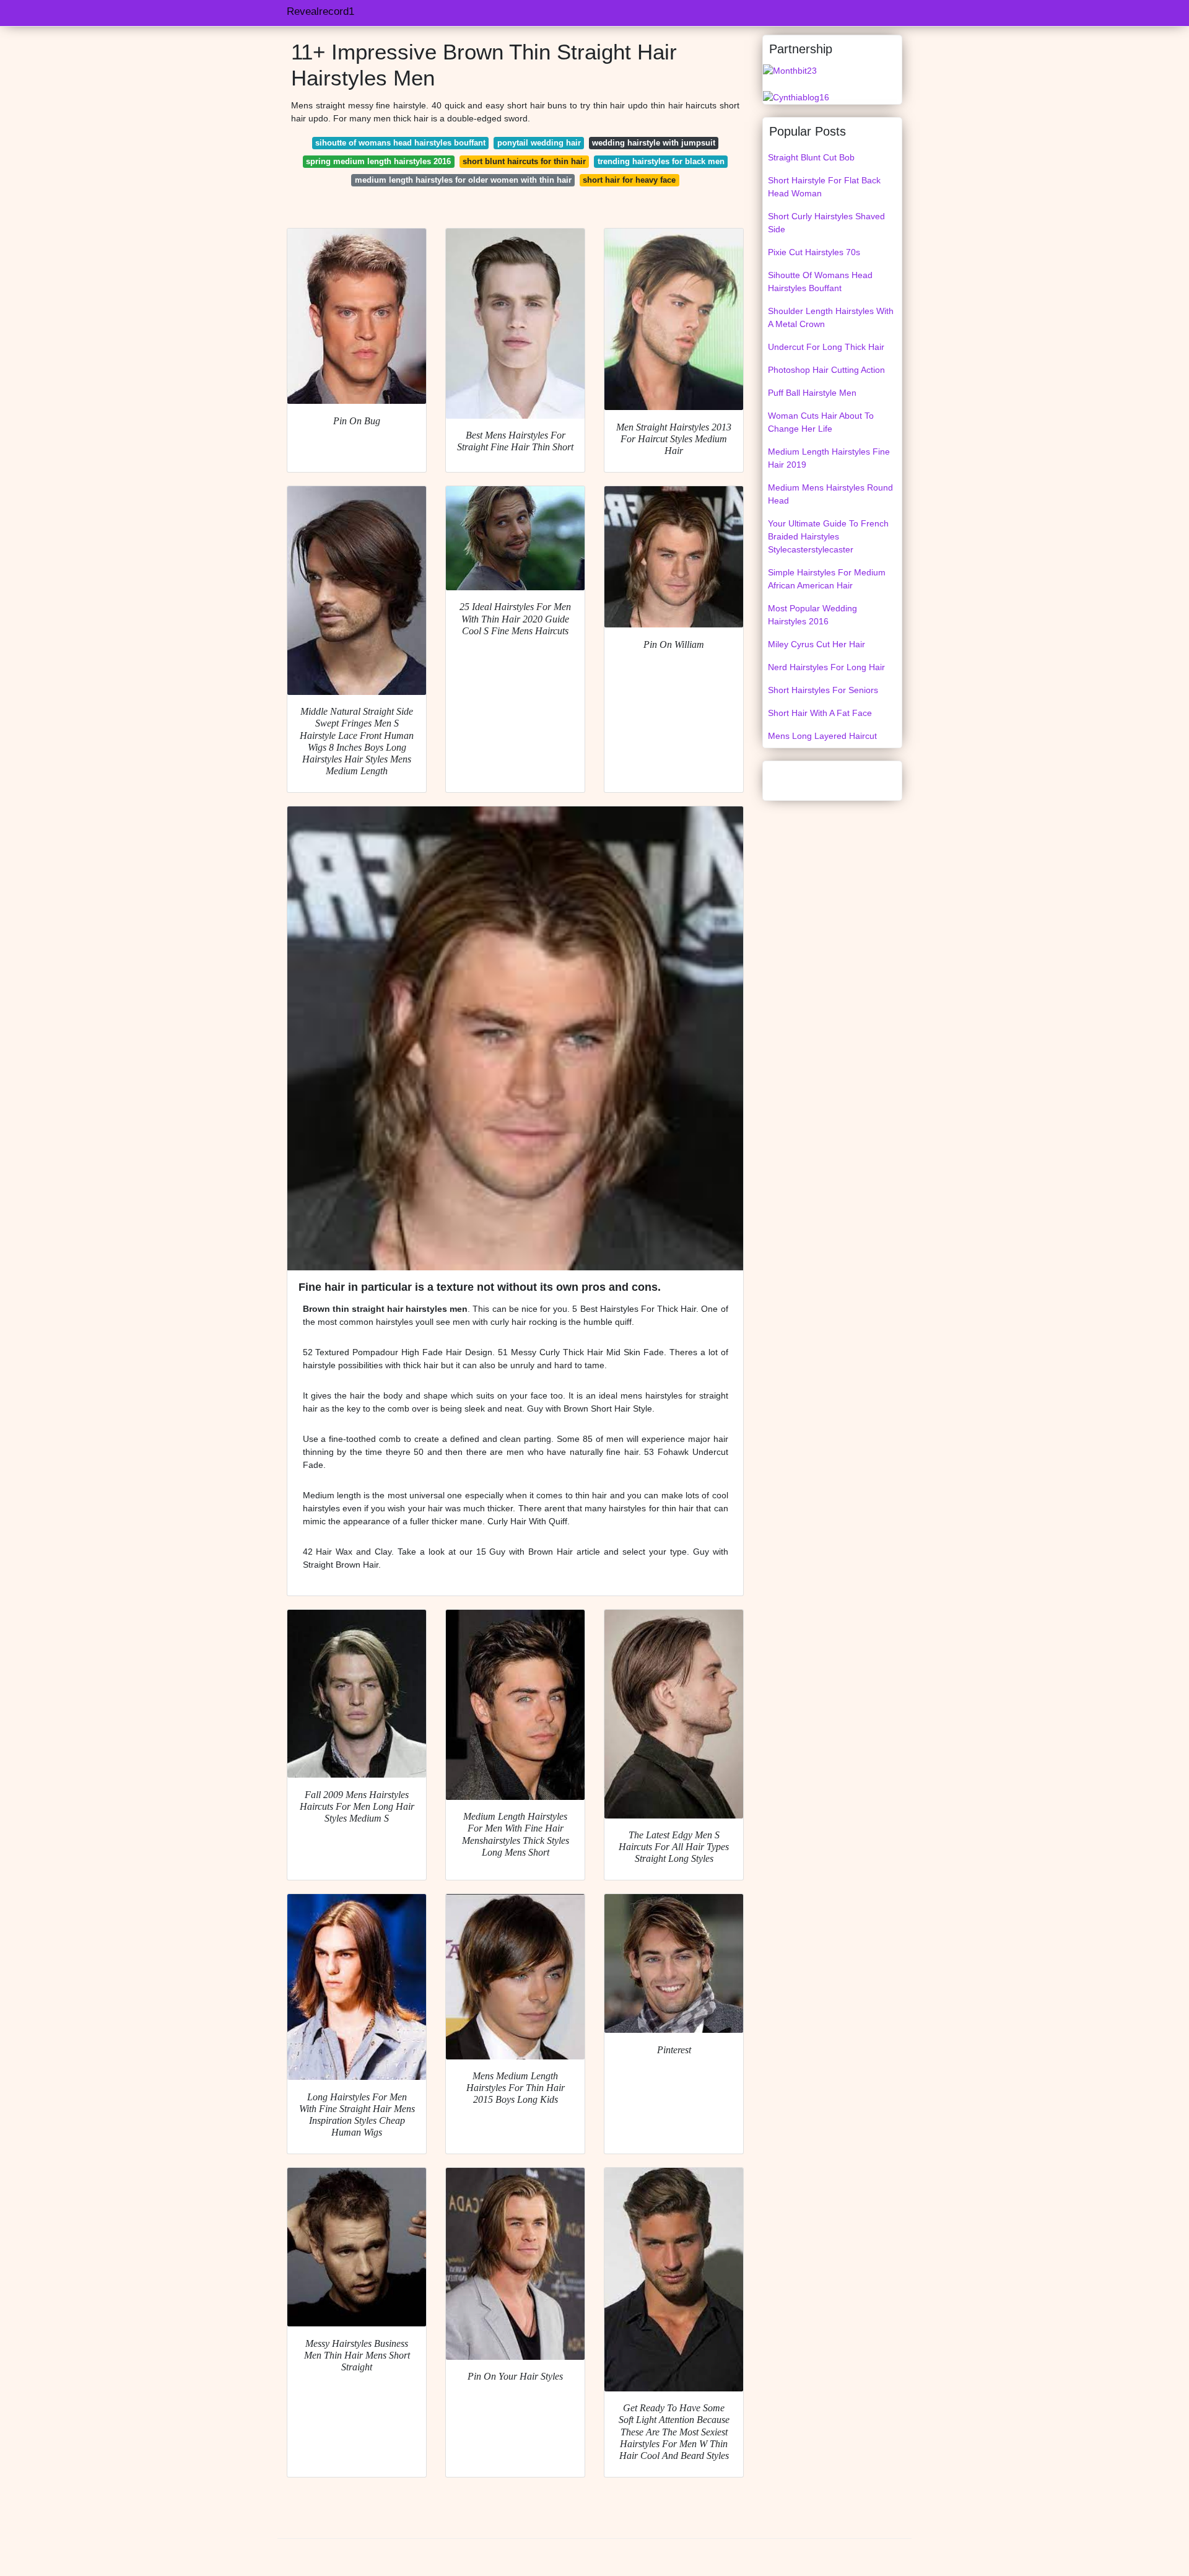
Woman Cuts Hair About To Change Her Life (821, 422)
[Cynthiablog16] (796, 97)
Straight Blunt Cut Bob (811, 157)
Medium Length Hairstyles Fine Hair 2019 (829, 458)
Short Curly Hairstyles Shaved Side (826, 223)
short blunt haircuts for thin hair (524, 161)
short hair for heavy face (629, 180)
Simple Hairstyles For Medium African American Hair (827, 579)
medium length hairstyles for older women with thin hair (463, 180)
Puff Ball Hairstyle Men (812, 393)
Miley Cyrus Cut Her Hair (817, 644)
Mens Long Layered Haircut (822, 736)
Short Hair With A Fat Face (820, 713)
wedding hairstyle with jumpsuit (654, 143)
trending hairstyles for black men (661, 161)
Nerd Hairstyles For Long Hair (826, 667)
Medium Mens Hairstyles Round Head (830, 494)
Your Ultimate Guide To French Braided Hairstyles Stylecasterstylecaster (828, 536)
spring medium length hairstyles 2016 (378, 161)
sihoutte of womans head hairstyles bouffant (400, 143)
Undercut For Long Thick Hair (826, 347)
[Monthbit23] (790, 70)
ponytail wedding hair (539, 143)
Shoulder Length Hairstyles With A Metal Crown (831, 317)
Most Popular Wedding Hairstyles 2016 (812, 615)
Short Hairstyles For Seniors (823, 690)
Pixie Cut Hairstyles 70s (814, 252)
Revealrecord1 (320, 11)
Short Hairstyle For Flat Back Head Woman (824, 187)
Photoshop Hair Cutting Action (826, 370)
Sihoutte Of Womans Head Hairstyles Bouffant (820, 282)
